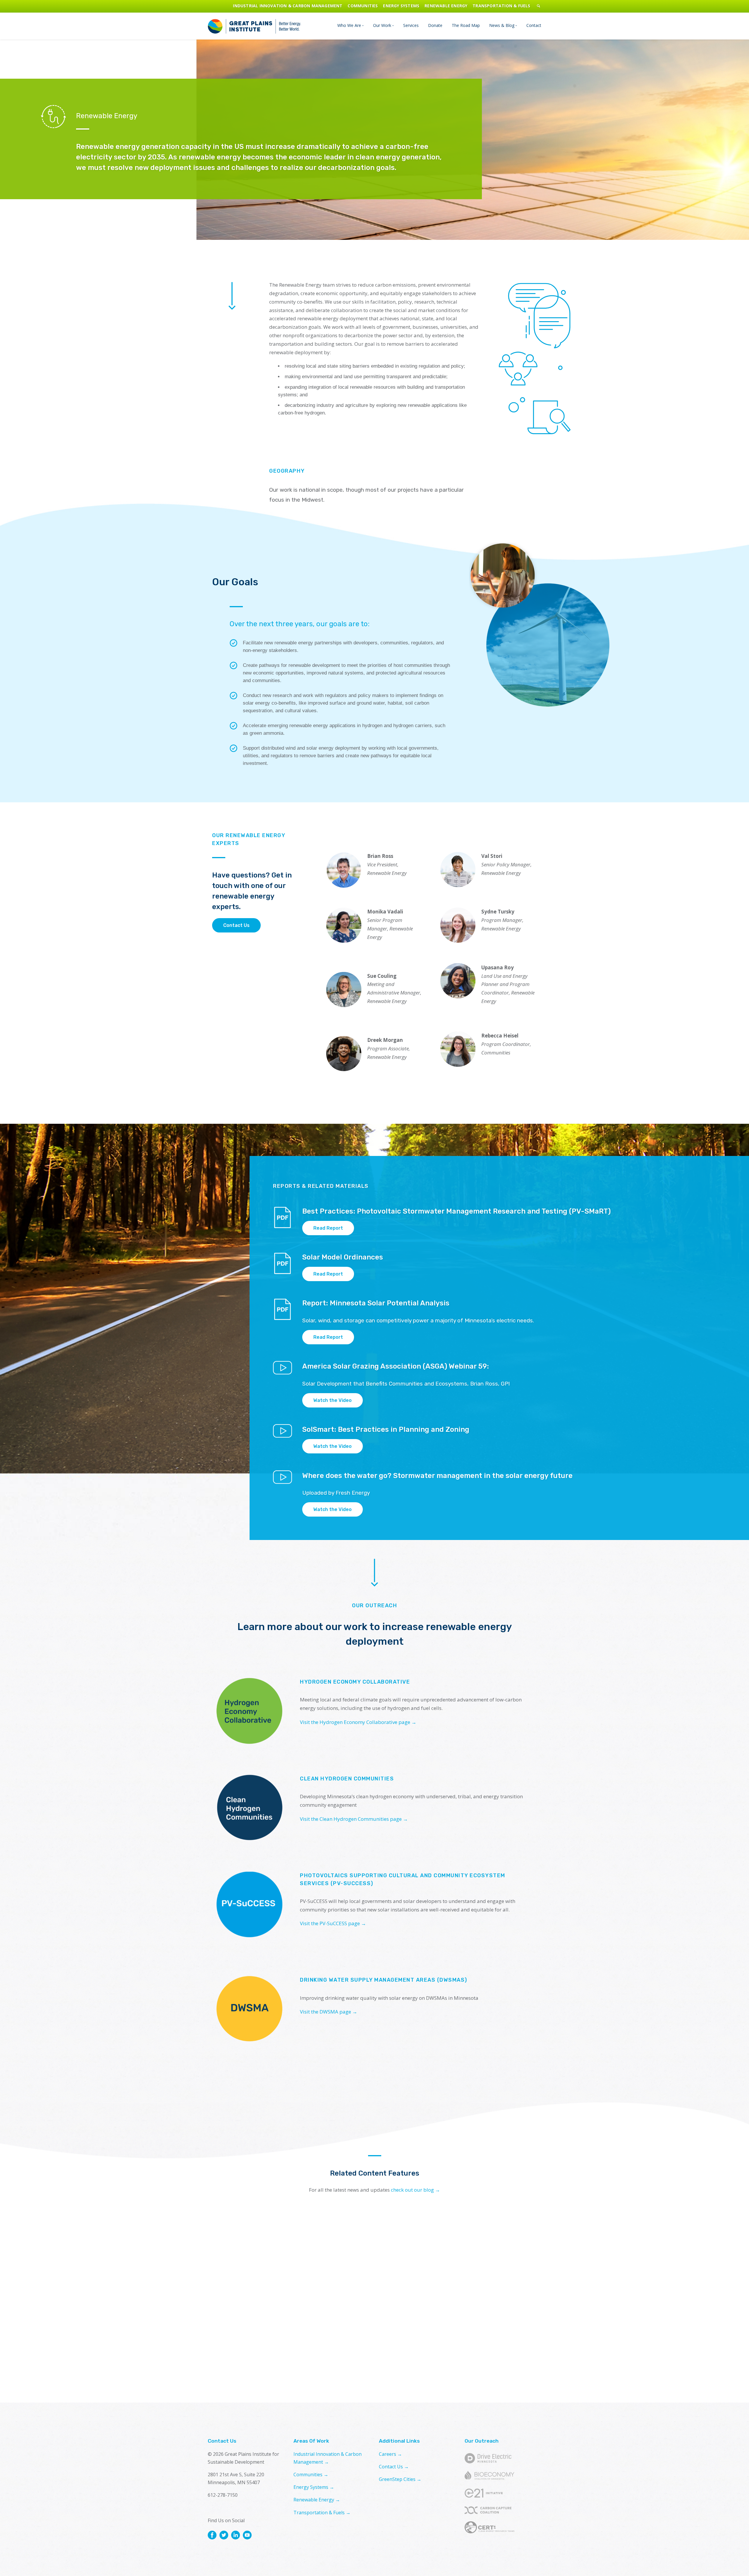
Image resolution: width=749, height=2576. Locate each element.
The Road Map (466, 25)
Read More (238, 2368)
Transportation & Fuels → (322, 2513)
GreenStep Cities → (400, 2479)
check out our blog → (415, 2190)
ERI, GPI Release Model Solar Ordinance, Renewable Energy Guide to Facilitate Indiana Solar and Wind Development (263, 2326)
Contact (534, 25)
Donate (435, 25)
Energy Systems (401, 6)
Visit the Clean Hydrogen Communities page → (354, 1819)
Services (411, 25)
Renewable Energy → (317, 2500)
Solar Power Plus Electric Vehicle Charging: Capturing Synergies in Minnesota (373, 2309)
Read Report (328, 1228)
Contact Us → (394, 2467)
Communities (363, 6)
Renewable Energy (446, 6)
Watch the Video (333, 1400)
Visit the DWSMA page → (329, 2012)
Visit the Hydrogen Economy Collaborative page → (358, 1722)
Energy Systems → (314, 2487)
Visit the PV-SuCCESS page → (333, 1923)
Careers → (390, 2454)
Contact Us (236, 925)
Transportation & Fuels (501, 6)
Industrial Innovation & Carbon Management (288, 6)
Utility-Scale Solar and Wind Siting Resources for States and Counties (485, 2304)
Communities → (311, 2475)
